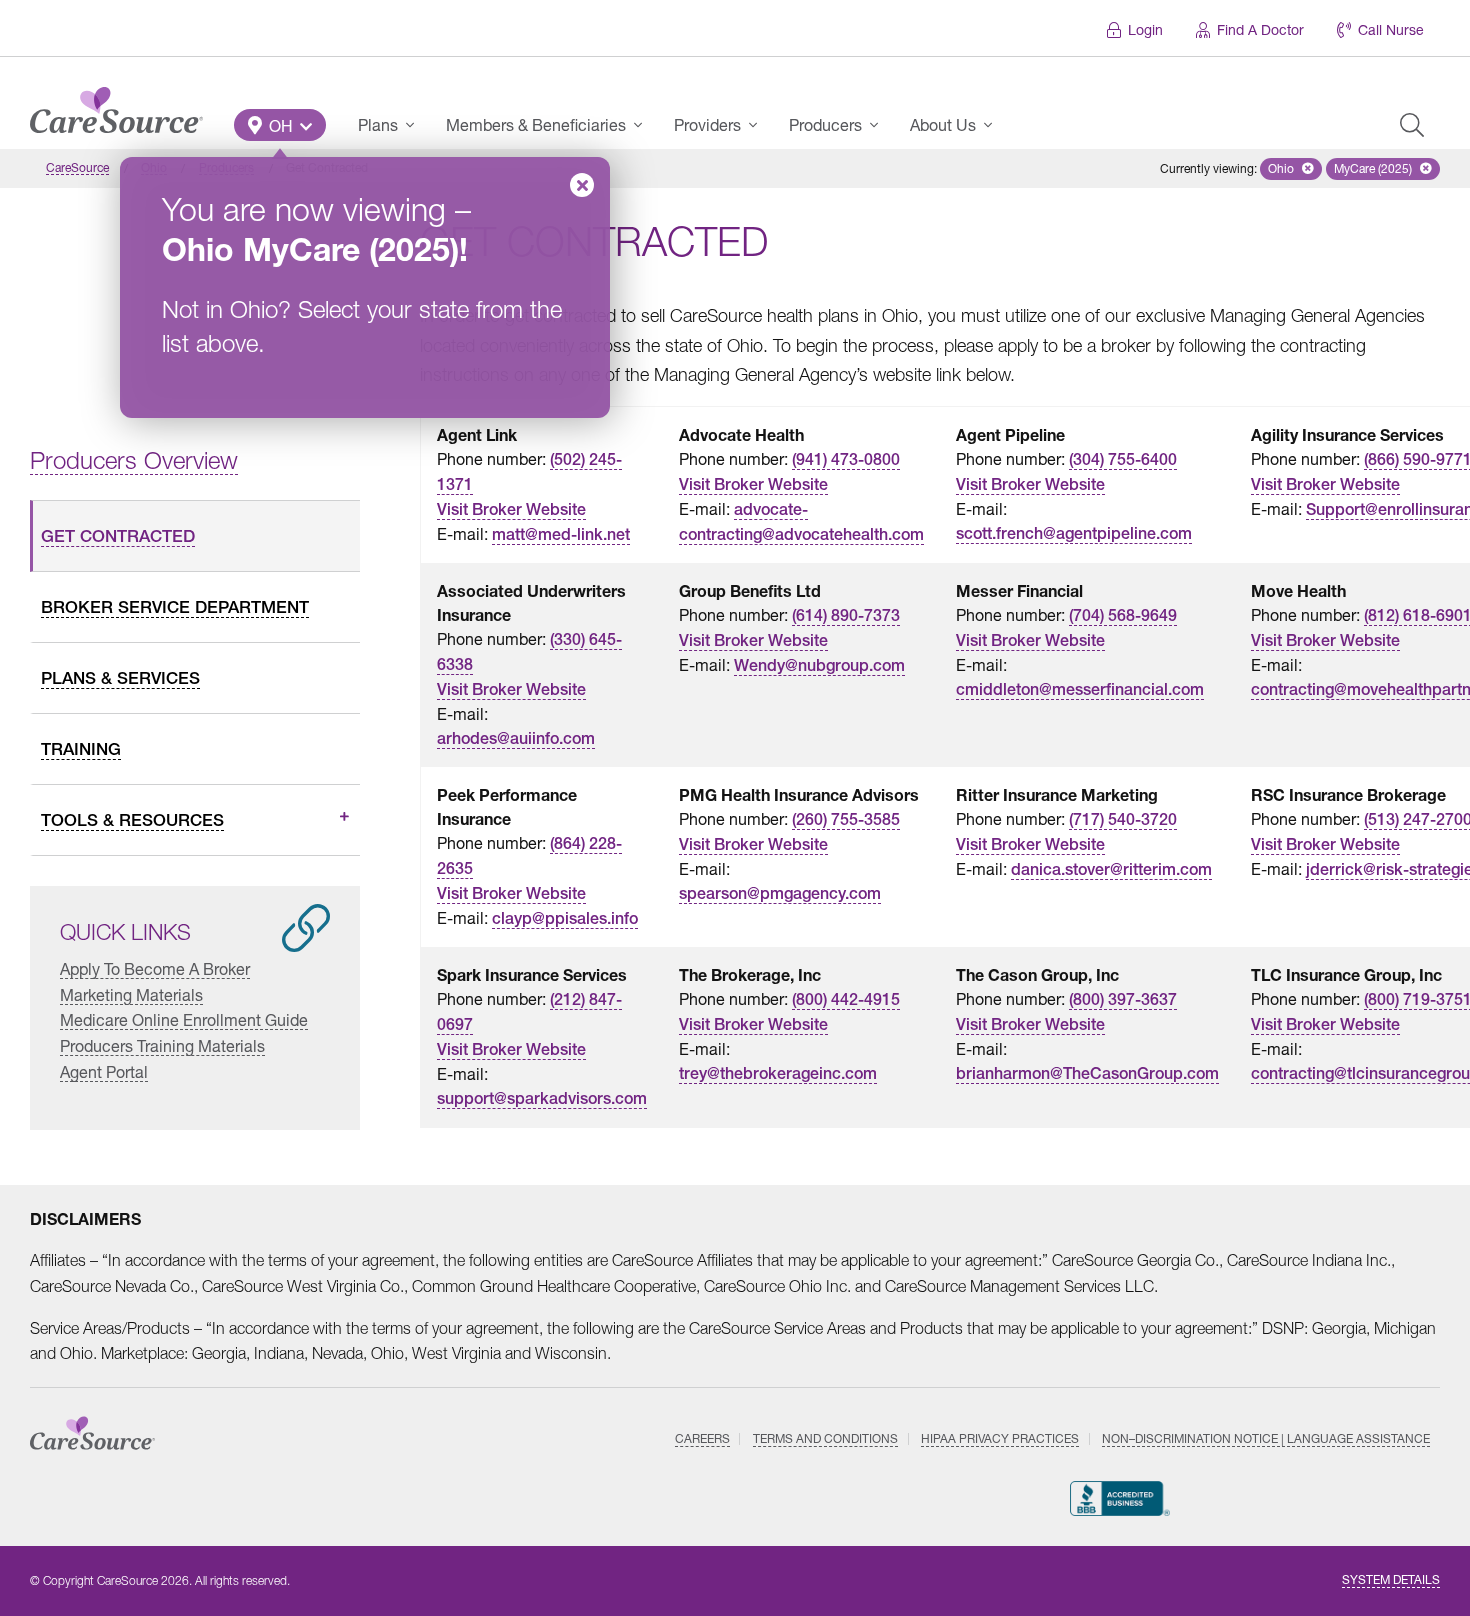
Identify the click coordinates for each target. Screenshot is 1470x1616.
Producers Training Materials (162, 1045)
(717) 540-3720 (1123, 819)
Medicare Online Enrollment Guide (184, 1019)
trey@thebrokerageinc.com (778, 1073)
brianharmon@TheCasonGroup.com (1087, 1073)
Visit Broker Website (511, 509)
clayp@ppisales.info (565, 918)
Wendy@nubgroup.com (819, 665)
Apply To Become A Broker (155, 968)
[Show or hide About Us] (994, 125)
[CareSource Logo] (116, 105)
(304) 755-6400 (1123, 459)
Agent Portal (104, 1071)
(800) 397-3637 (1123, 999)
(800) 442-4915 (846, 999)
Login (1145, 29)
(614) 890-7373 (846, 615)
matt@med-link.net (561, 534)
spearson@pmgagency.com (780, 893)
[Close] (582, 185)
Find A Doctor (1260, 29)
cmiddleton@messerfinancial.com (1080, 689)
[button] (280, 125)
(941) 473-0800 (846, 459)
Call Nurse (1391, 29)
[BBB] (1120, 1498)
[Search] (1412, 125)
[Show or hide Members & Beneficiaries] (644, 125)
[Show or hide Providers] (759, 125)
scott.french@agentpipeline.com (1074, 533)
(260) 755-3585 (846, 819)
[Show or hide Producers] (880, 125)
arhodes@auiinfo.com (516, 738)
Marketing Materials (131, 994)
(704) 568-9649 (1123, 615)
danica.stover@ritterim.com (1111, 869)
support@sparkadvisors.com (542, 1098)
